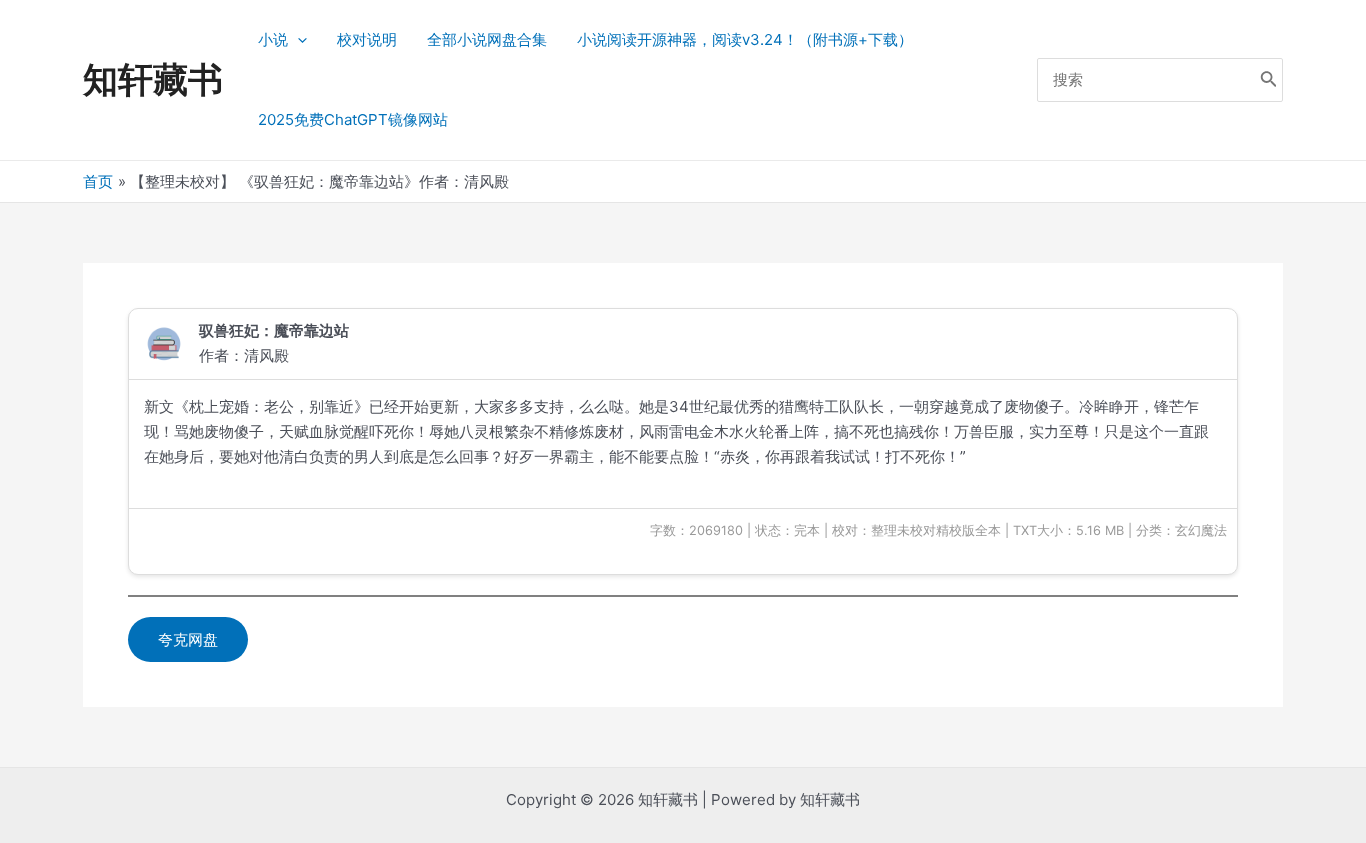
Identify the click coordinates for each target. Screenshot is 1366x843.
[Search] (1269, 80)
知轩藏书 (153, 79)
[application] (297, 40)
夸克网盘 (188, 639)
